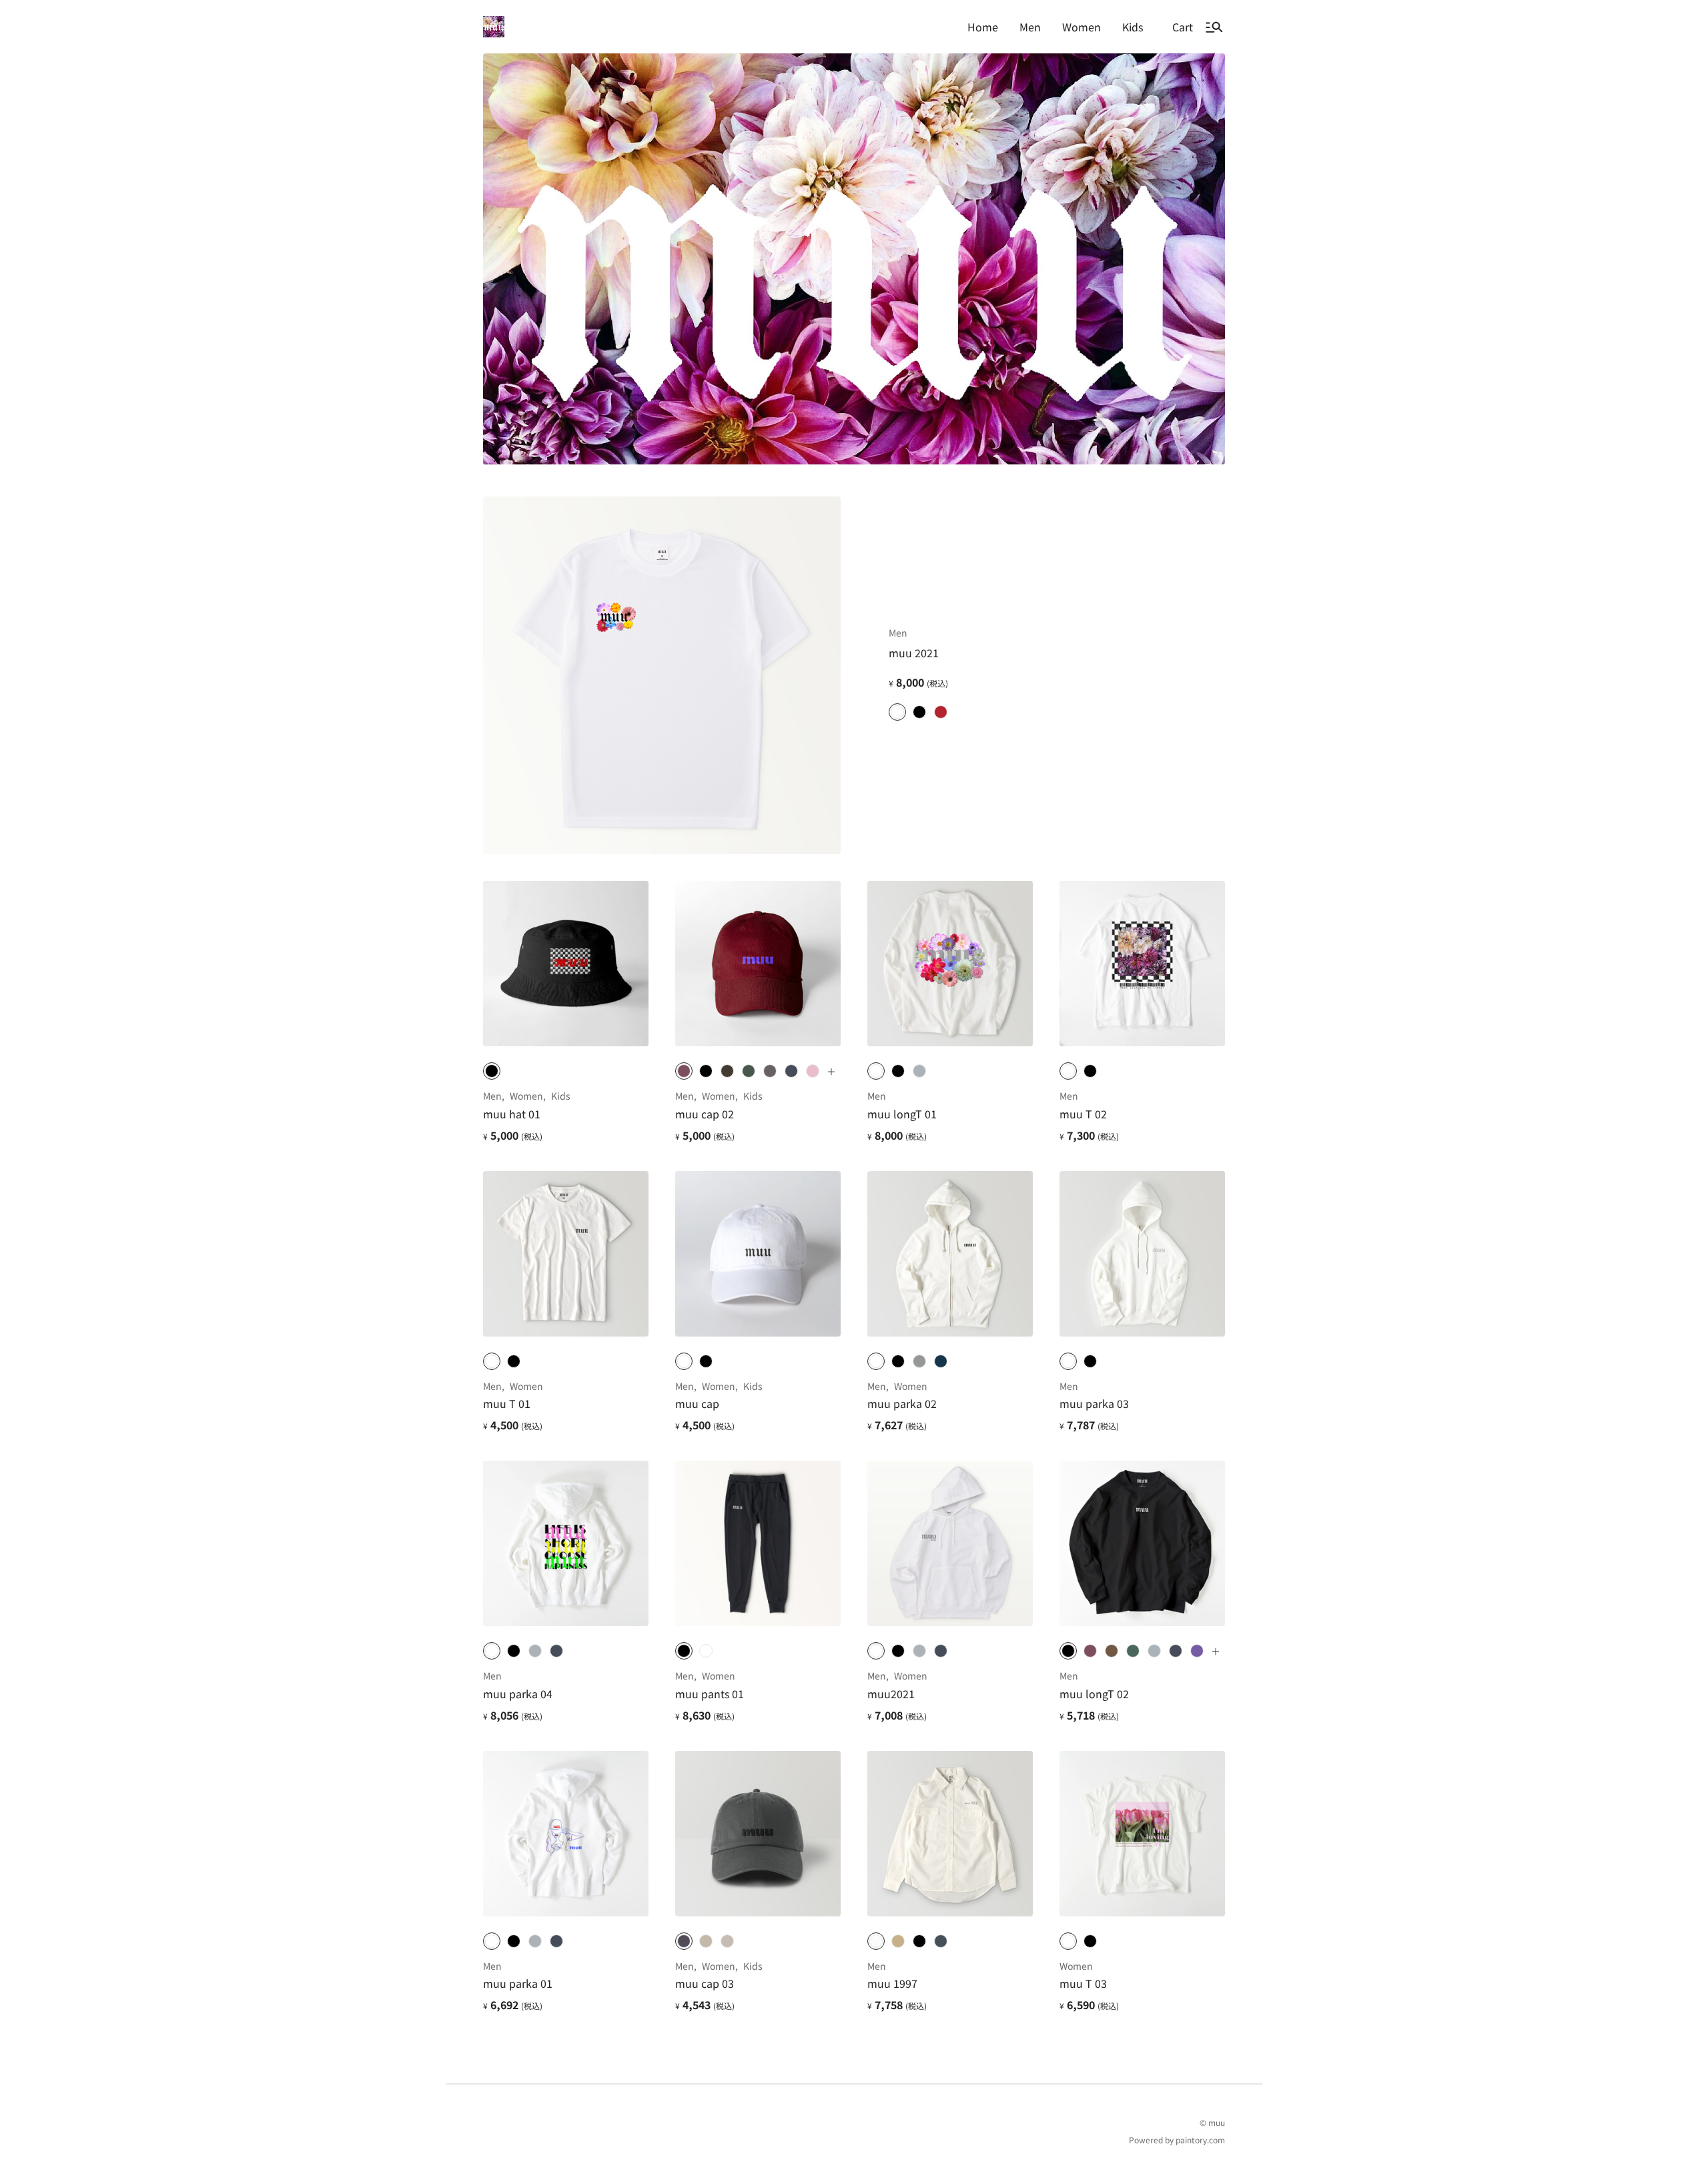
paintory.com (1200, 2140)
